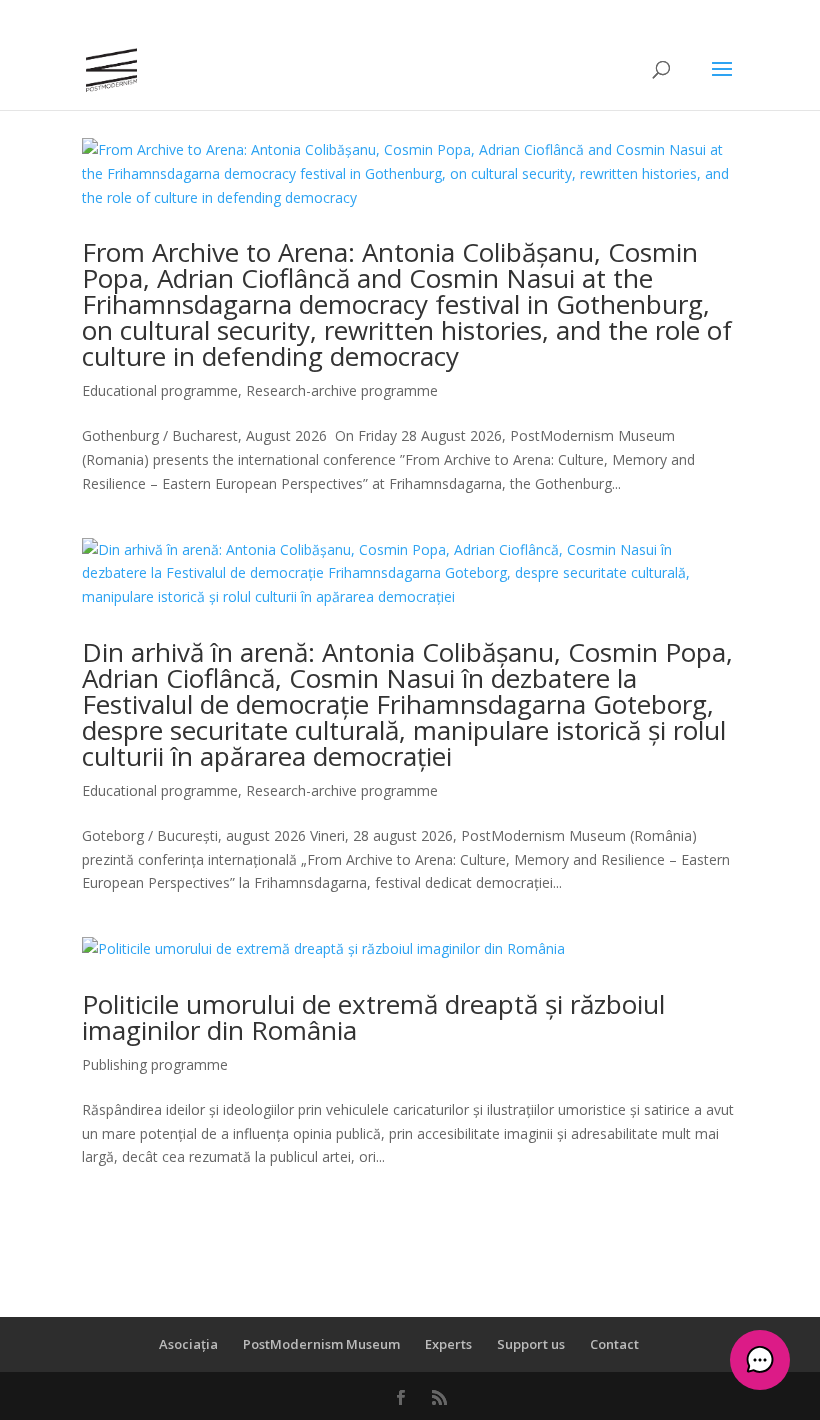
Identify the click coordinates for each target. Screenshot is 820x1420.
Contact (614, 1344)
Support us (531, 1344)
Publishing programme (155, 1064)
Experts (448, 1344)
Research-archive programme (342, 390)
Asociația (188, 1344)
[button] (760, 1360)
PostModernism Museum (321, 1344)
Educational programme (160, 390)
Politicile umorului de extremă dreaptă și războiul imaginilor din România (373, 1017)
